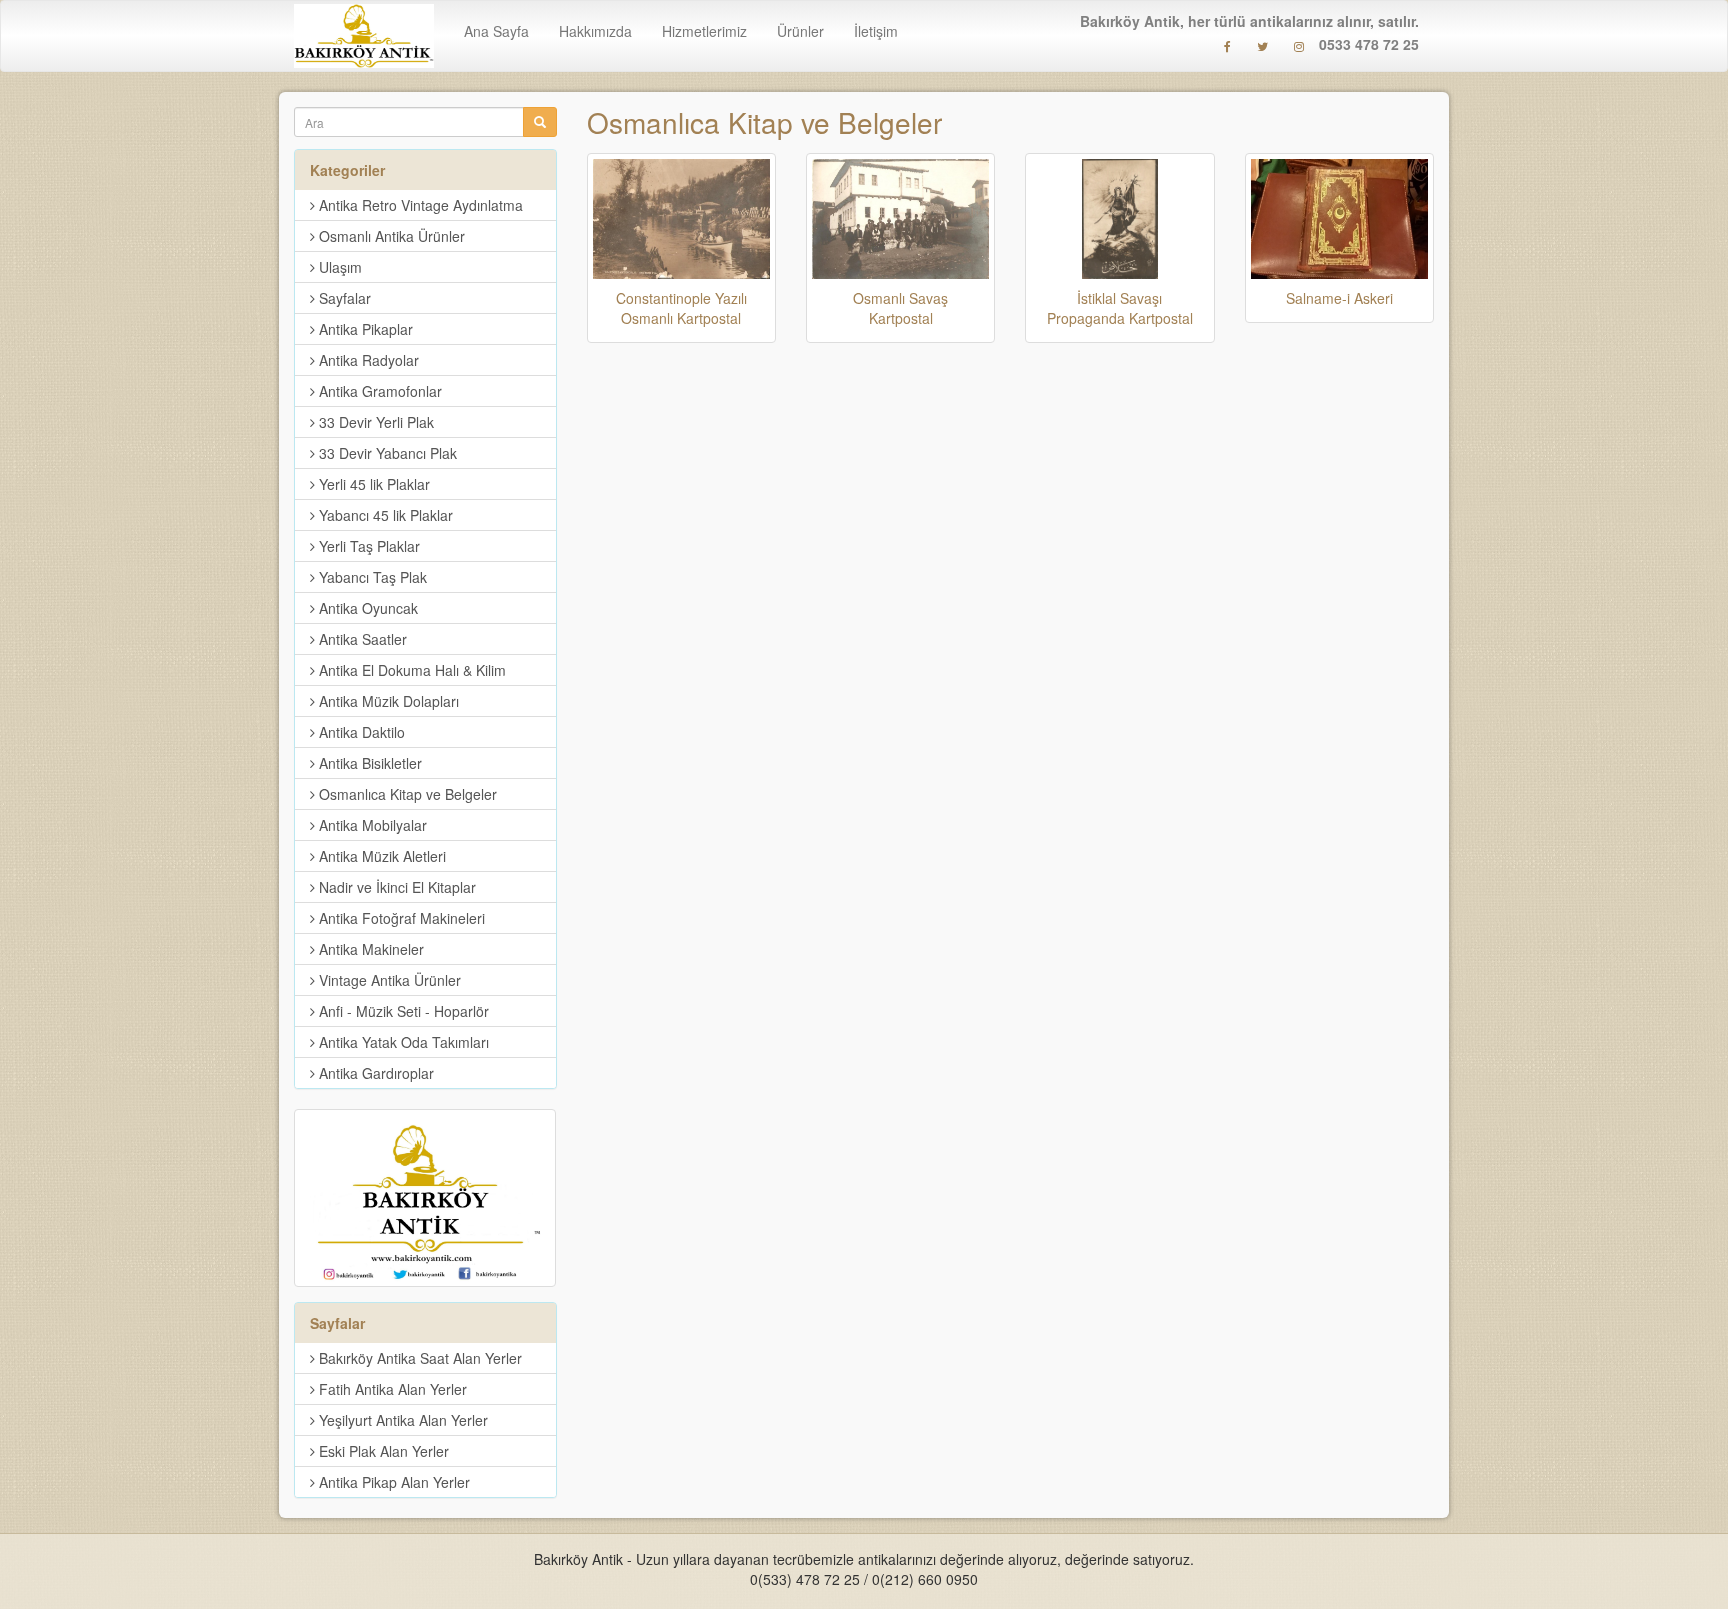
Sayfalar (343, 298)
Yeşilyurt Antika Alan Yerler (401, 1420)
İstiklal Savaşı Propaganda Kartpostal (1120, 308)
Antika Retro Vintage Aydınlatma (419, 205)
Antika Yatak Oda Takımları (402, 1042)
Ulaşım (338, 267)
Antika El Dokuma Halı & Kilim (410, 670)
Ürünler (800, 31)
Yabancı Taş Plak (371, 577)
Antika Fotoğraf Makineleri (400, 918)
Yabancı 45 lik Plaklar (384, 515)
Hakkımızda (595, 31)
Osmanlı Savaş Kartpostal (900, 308)
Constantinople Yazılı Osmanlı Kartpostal (681, 308)
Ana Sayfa (496, 31)
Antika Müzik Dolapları (387, 701)
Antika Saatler (361, 639)
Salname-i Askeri (1339, 298)
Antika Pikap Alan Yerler (392, 1482)
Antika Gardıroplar (374, 1073)
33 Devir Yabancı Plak (386, 453)
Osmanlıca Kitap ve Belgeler (764, 122)
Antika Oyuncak (366, 608)
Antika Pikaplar (364, 329)
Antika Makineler (369, 949)
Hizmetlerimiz (704, 31)
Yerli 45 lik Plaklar (372, 484)
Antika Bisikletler (368, 763)
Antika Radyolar (367, 360)
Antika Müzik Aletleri (380, 856)
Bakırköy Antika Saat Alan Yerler (418, 1358)
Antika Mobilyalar (371, 825)
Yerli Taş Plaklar (367, 546)
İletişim (876, 31)
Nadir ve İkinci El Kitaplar (395, 887)
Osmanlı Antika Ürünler (390, 236)
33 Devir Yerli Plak (374, 422)
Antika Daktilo (360, 732)
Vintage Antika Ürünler (388, 980)
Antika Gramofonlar (378, 391)
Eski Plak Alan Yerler (382, 1451)
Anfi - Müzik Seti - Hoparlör (402, 1011)
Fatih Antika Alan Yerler (391, 1389)
